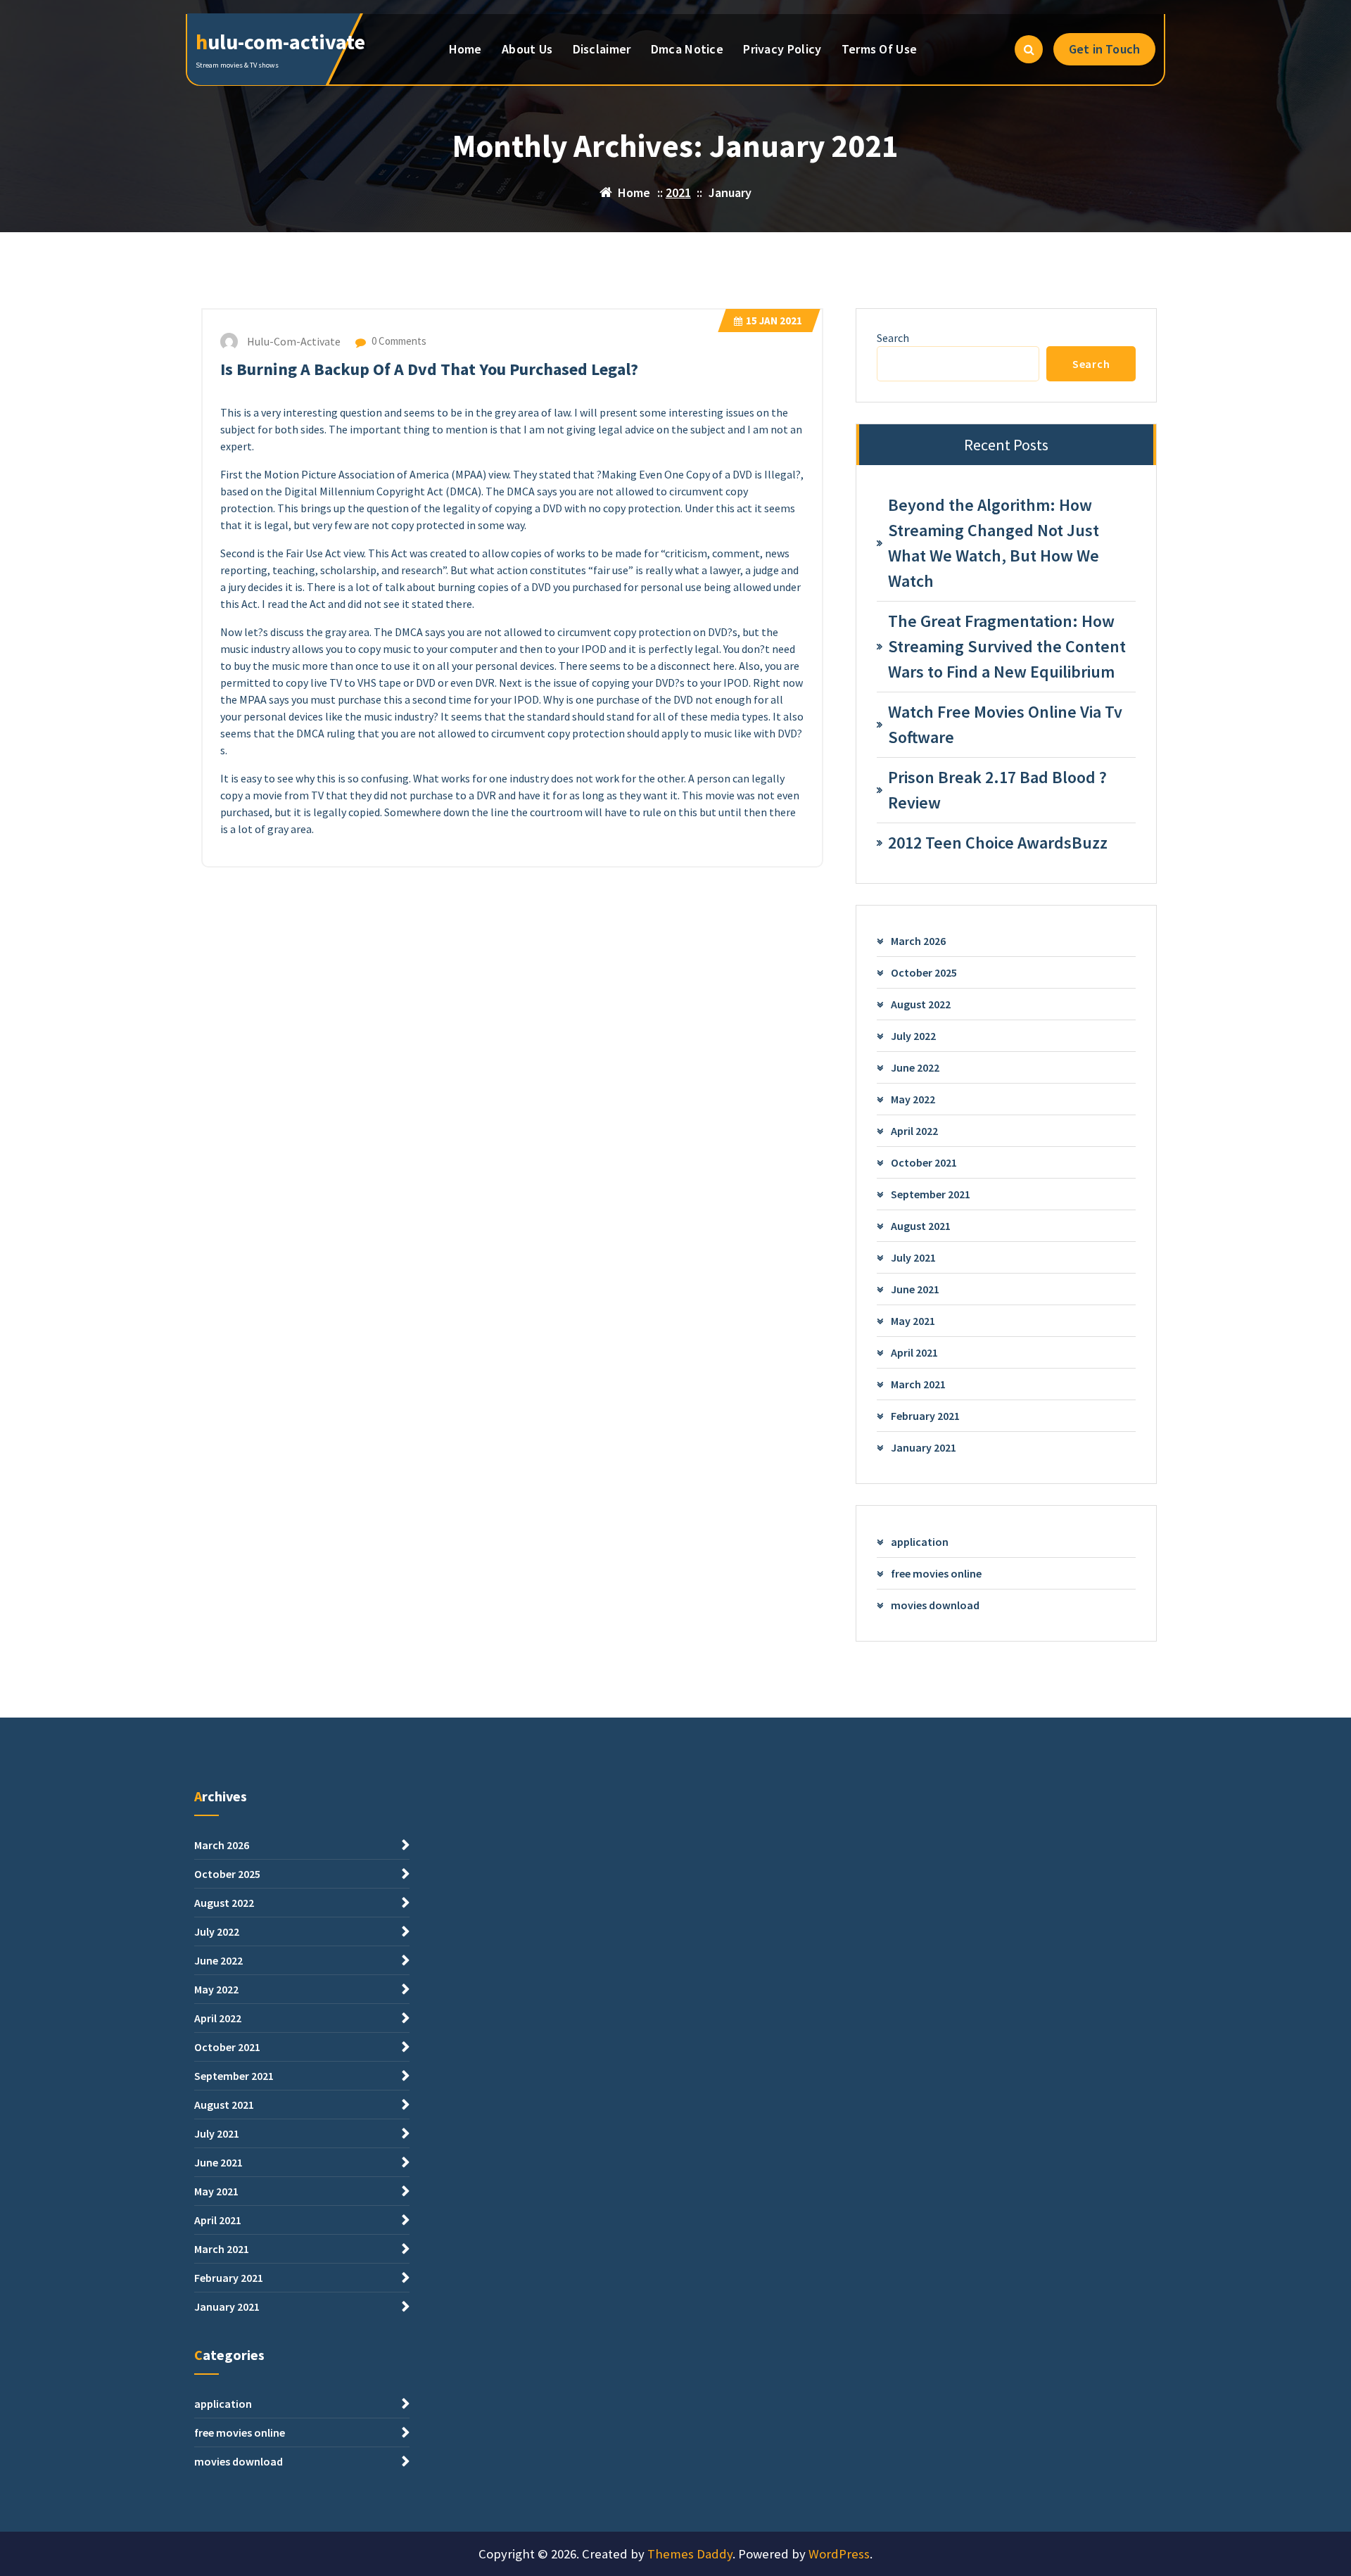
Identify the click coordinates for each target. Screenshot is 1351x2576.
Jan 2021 (774, 321)
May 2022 (913, 1099)
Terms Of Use (880, 49)
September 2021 (931, 1194)
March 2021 (918, 1384)
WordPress (839, 2554)
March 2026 (918, 941)
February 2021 (925, 1416)
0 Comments (398, 341)
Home (465, 49)
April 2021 (914, 1352)
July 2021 (913, 1257)
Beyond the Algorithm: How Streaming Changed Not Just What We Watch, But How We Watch (994, 543)
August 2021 (921, 1226)
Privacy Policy (782, 49)
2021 (678, 192)
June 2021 (915, 1289)
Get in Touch (1104, 49)
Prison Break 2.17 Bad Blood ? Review (997, 790)
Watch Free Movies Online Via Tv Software (1005, 724)
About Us (527, 49)
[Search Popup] (1029, 49)
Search (893, 338)
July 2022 (913, 1036)
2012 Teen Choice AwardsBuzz (998, 843)
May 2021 (913, 1321)
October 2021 (924, 1162)
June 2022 (915, 1067)
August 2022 (921, 1004)
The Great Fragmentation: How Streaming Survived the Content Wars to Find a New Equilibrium (1007, 646)
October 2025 (924, 972)
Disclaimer (602, 49)
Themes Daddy (690, 2554)
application (920, 1542)
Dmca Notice (687, 49)
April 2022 (914, 1131)
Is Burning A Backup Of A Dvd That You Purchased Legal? (429, 369)
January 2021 (924, 1447)
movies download (935, 1605)
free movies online (936, 1573)
